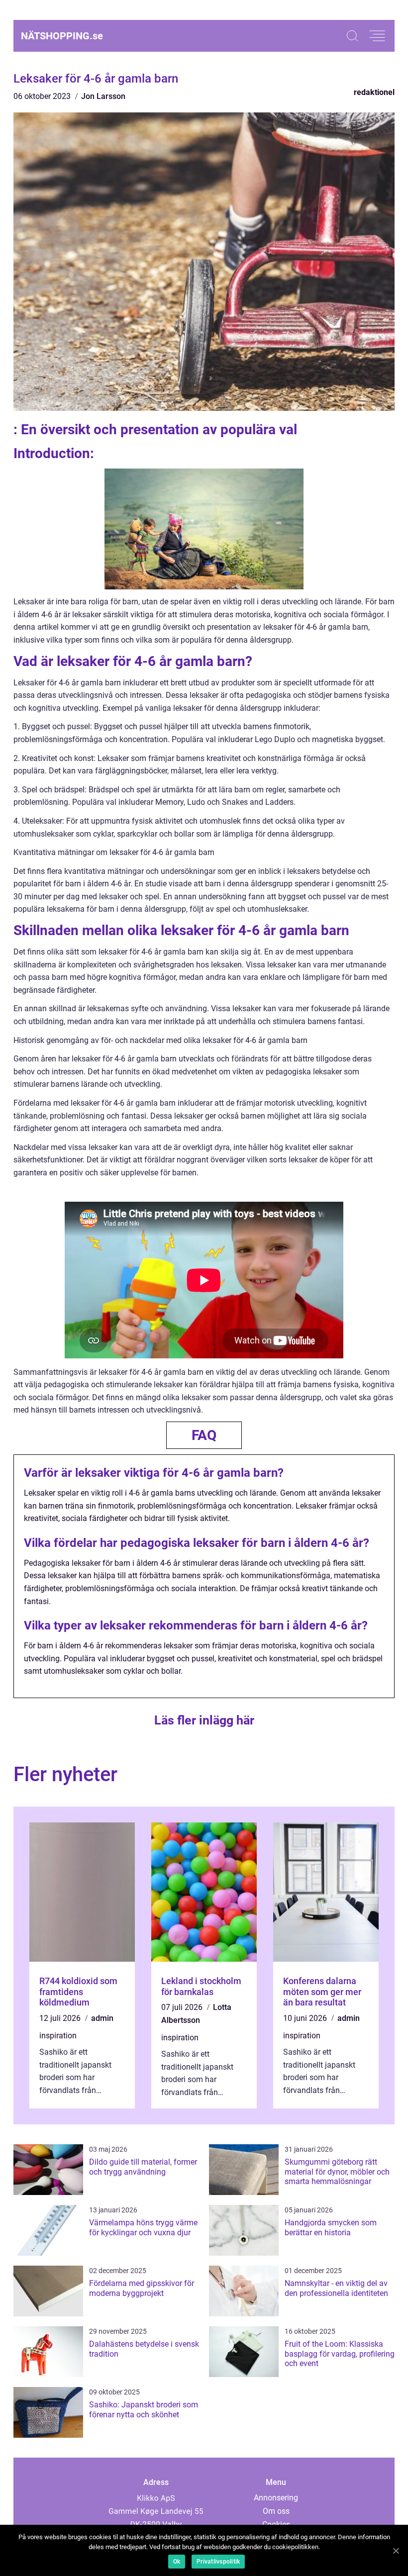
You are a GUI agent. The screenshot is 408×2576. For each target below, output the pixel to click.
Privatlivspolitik (218, 2562)
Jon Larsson (103, 96)
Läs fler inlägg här (204, 1720)
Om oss (276, 2511)
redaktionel (374, 92)
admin (102, 2018)
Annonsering (276, 2498)
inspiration (58, 2036)
